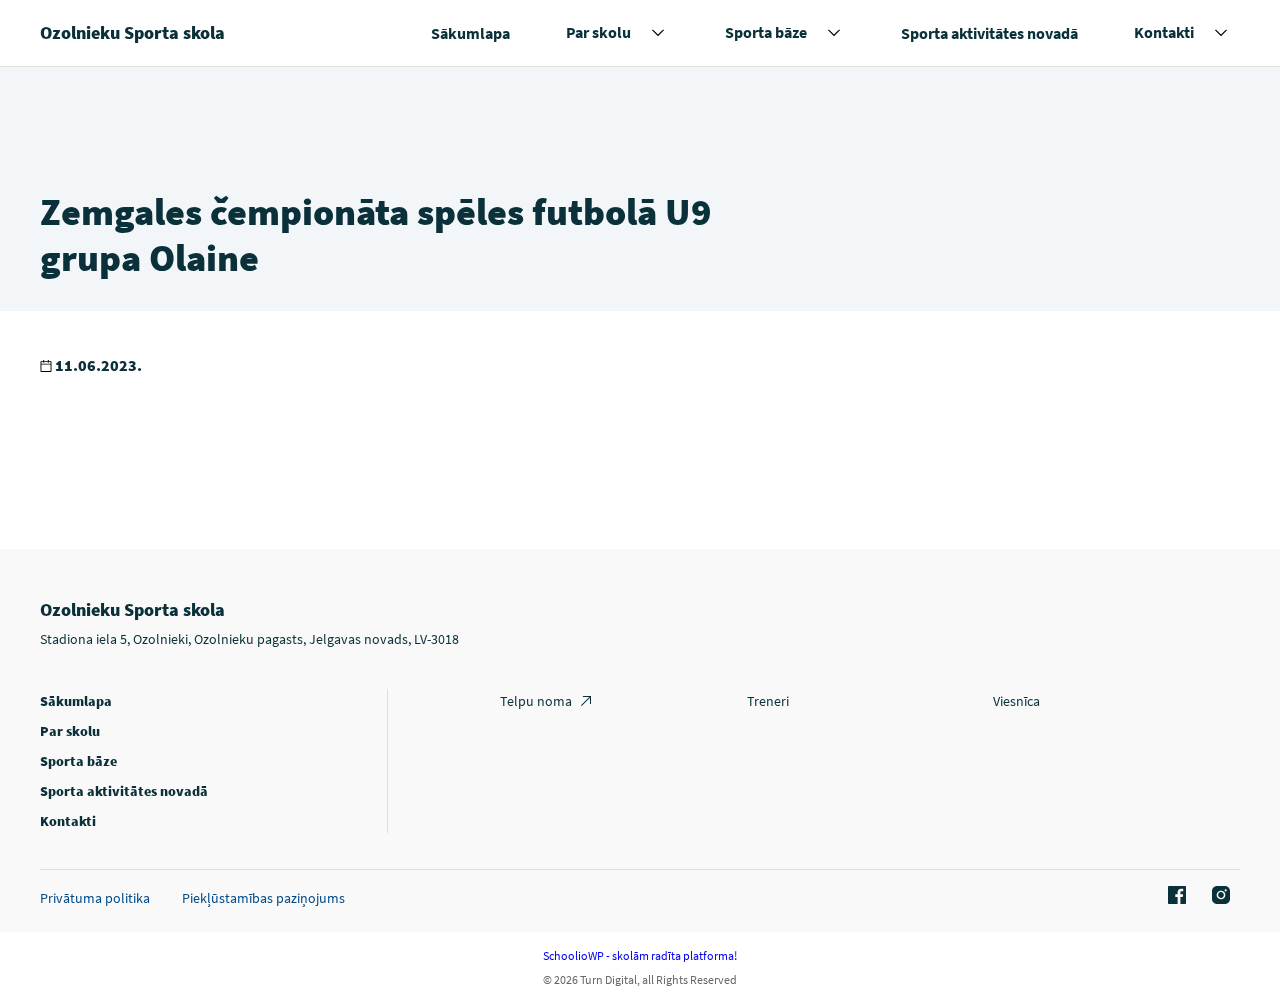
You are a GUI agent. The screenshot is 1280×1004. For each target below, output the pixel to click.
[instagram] (1218, 896)
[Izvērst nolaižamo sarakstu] (658, 33)
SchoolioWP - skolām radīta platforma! (640, 955)
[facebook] (1174, 896)
